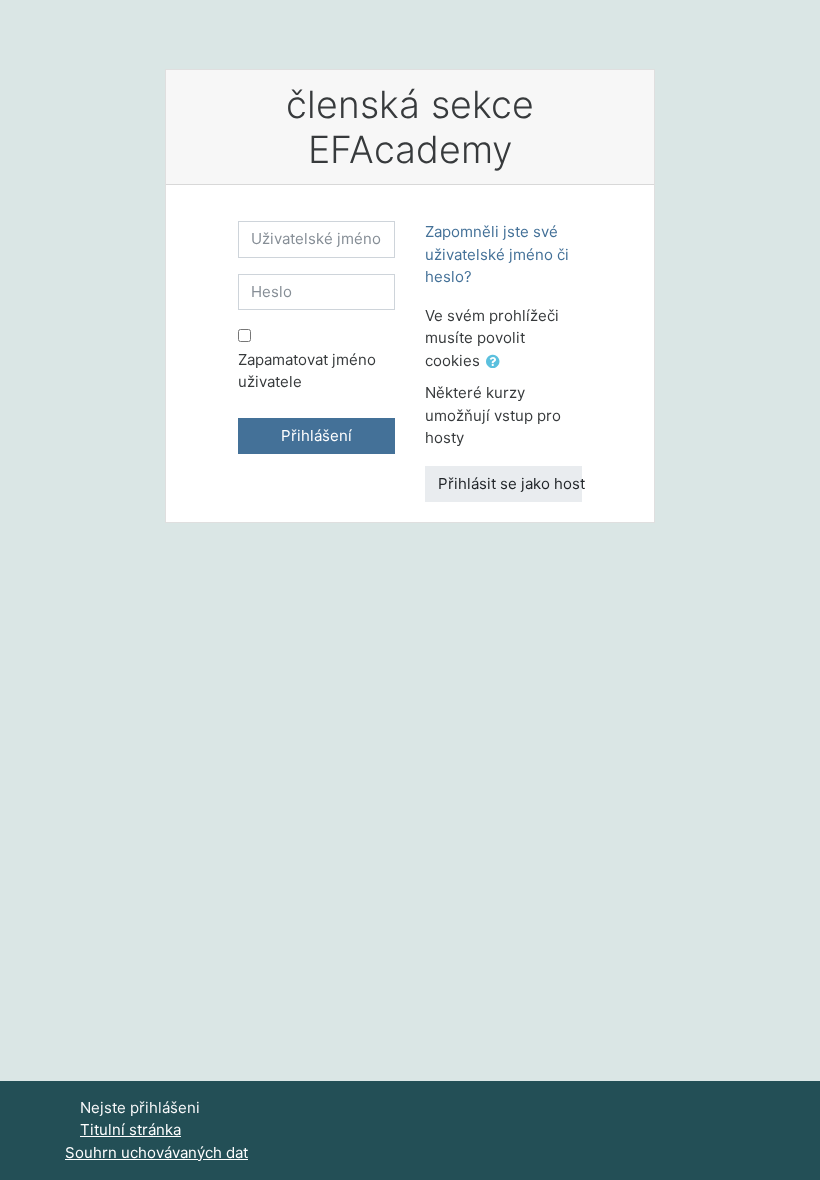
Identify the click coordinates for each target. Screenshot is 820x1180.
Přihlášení (316, 435)
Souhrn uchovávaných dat (156, 1152)
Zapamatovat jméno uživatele (307, 371)
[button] (497, 362)
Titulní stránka (130, 1129)
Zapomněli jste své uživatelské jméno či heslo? (497, 254)
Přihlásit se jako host (510, 483)
